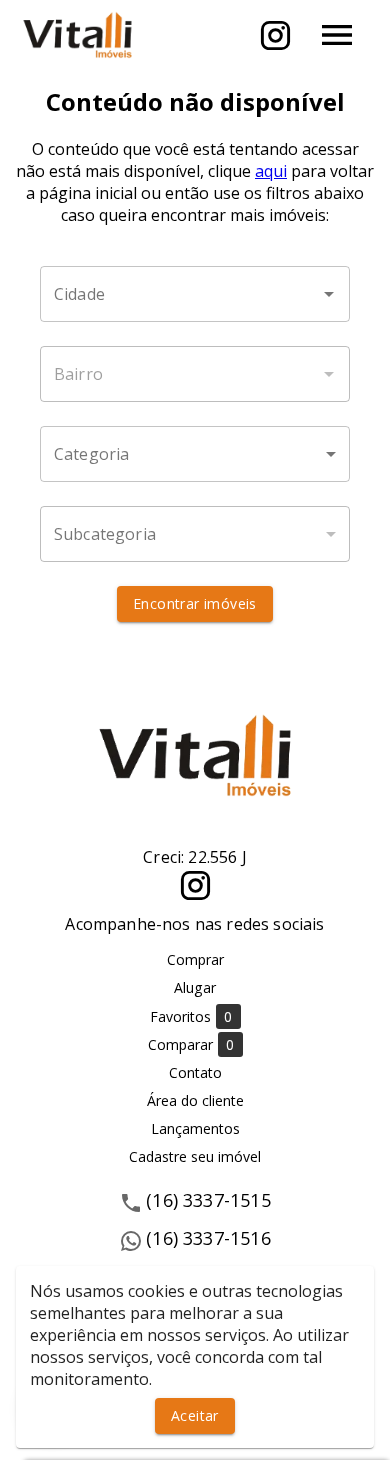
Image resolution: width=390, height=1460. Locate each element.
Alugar (195, 987)
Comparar (191, 1045)
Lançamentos (195, 1128)
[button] (195, 454)
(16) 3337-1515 (208, 1200)
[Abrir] (329, 294)
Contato (195, 1072)
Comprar (195, 959)
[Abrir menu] (337, 35)
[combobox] (195, 294)
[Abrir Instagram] (275, 35)
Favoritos (191, 1017)
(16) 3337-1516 (208, 1238)
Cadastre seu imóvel (195, 1156)
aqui (271, 171)
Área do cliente (195, 1100)
